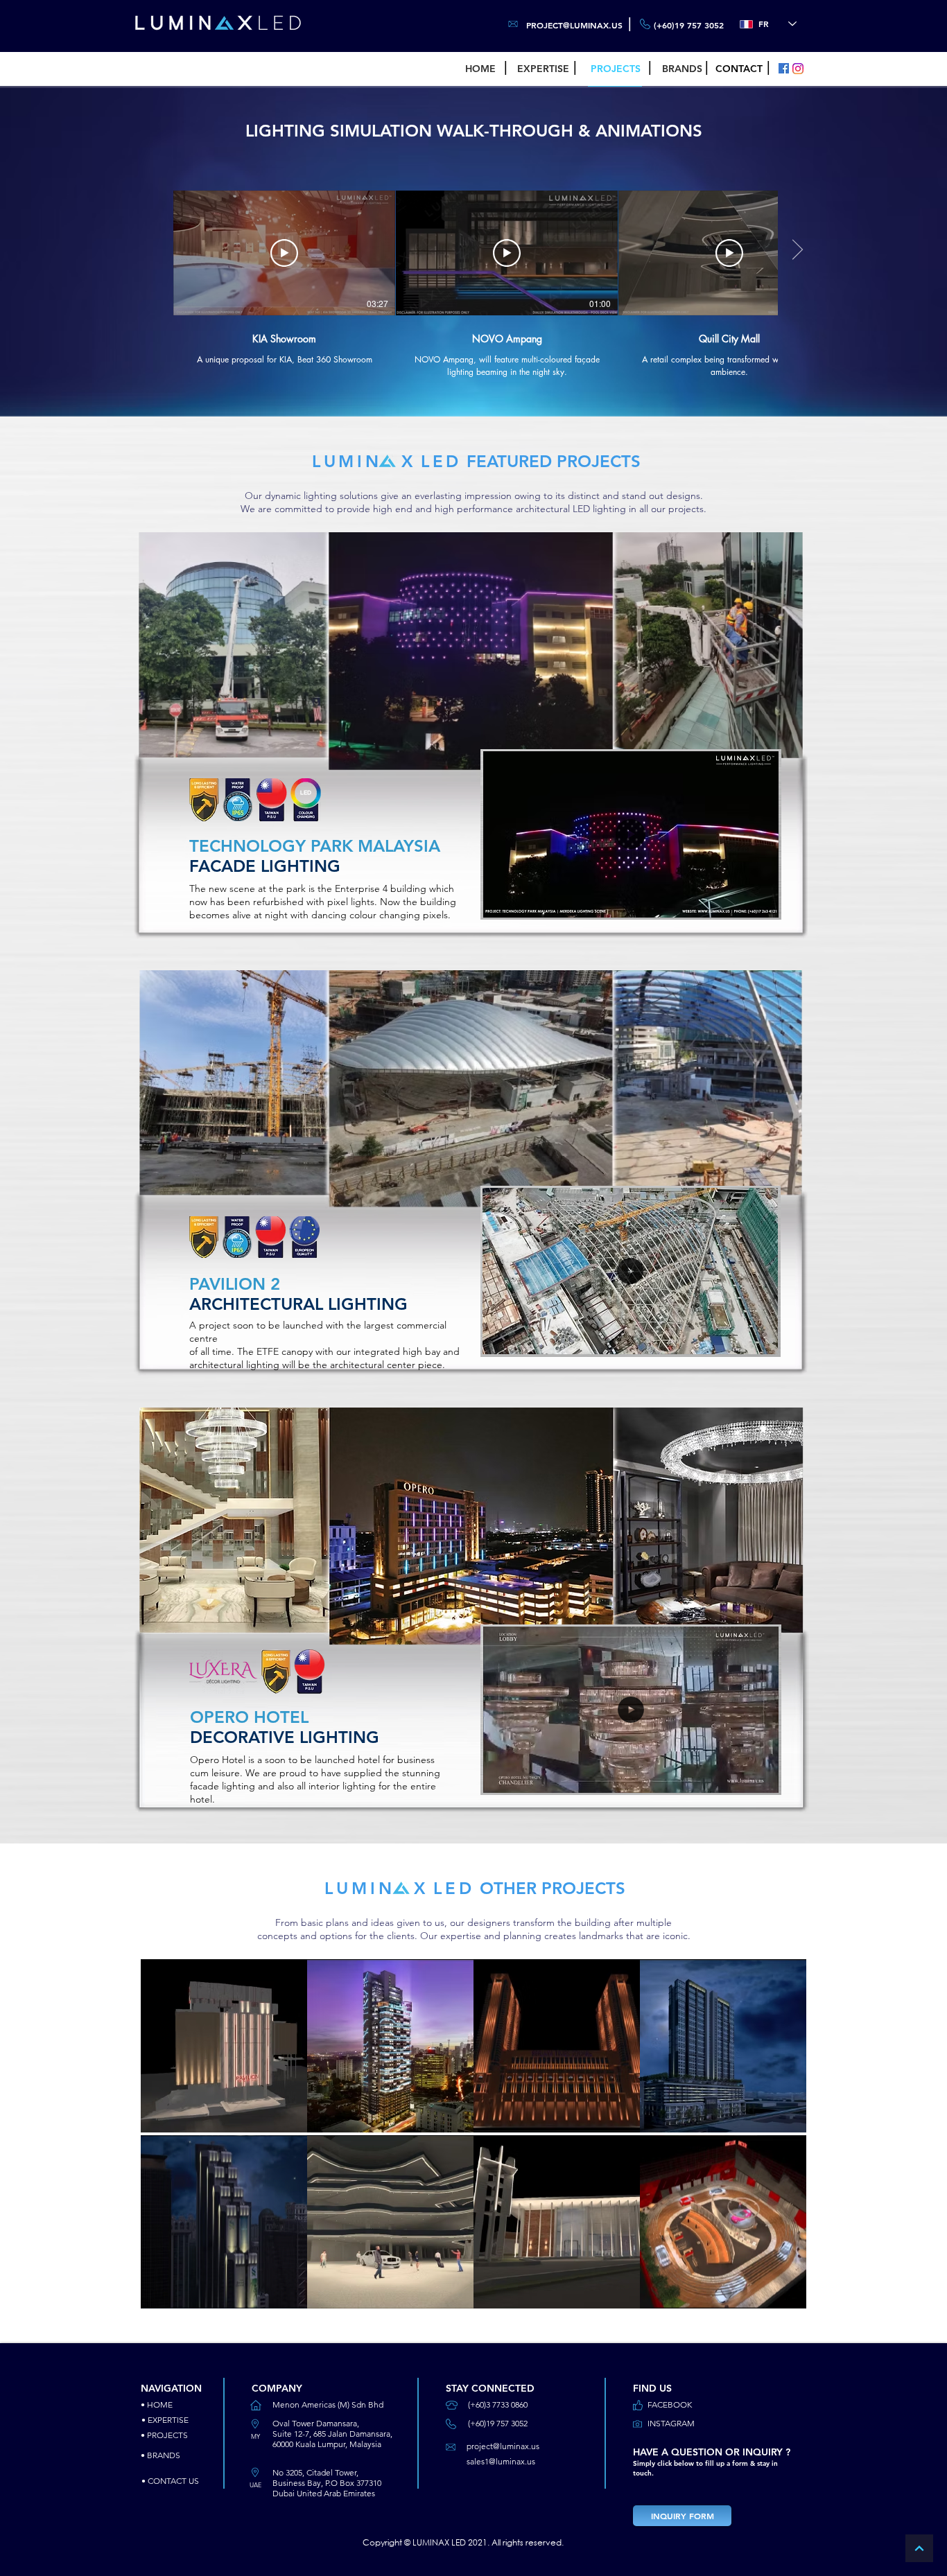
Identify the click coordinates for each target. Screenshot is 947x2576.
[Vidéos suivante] (797, 250)
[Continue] (919, 2548)
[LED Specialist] (798, 69)
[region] (224, 2047)
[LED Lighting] (784, 68)
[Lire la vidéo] (284, 253)
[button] (762, 902)
